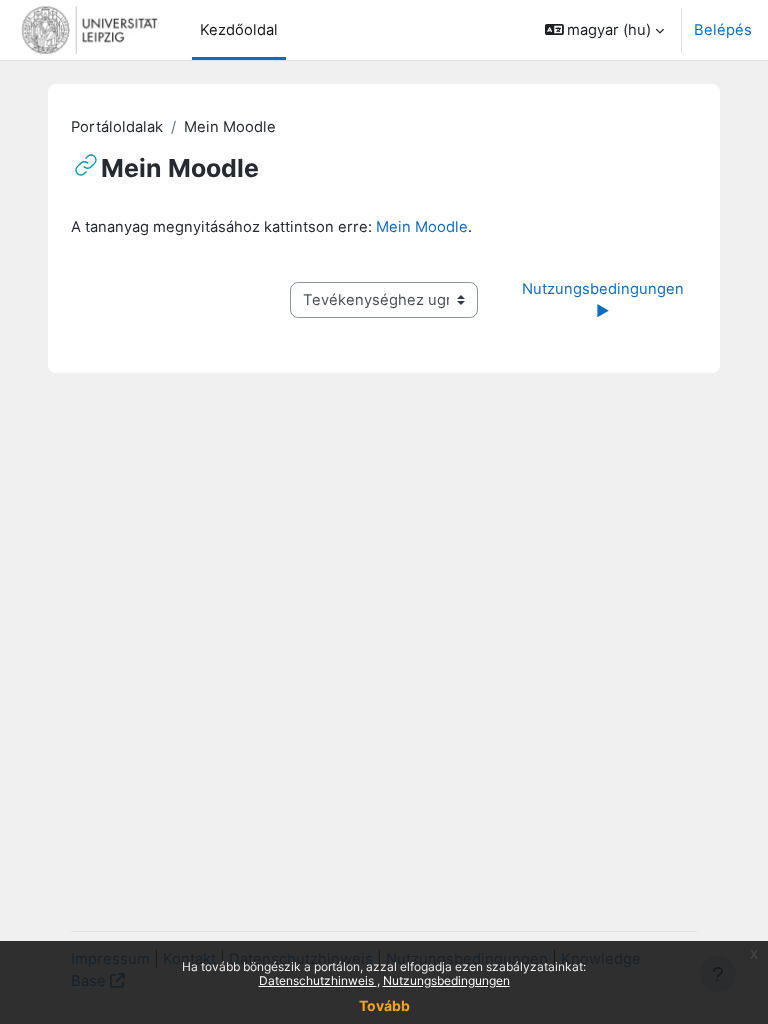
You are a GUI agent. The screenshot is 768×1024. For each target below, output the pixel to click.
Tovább (384, 1005)
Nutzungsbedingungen (446, 980)
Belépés (723, 30)
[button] (605, 30)
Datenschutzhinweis (318, 980)
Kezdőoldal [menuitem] (239, 30)
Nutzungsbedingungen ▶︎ (605, 300)
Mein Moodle (422, 227)
